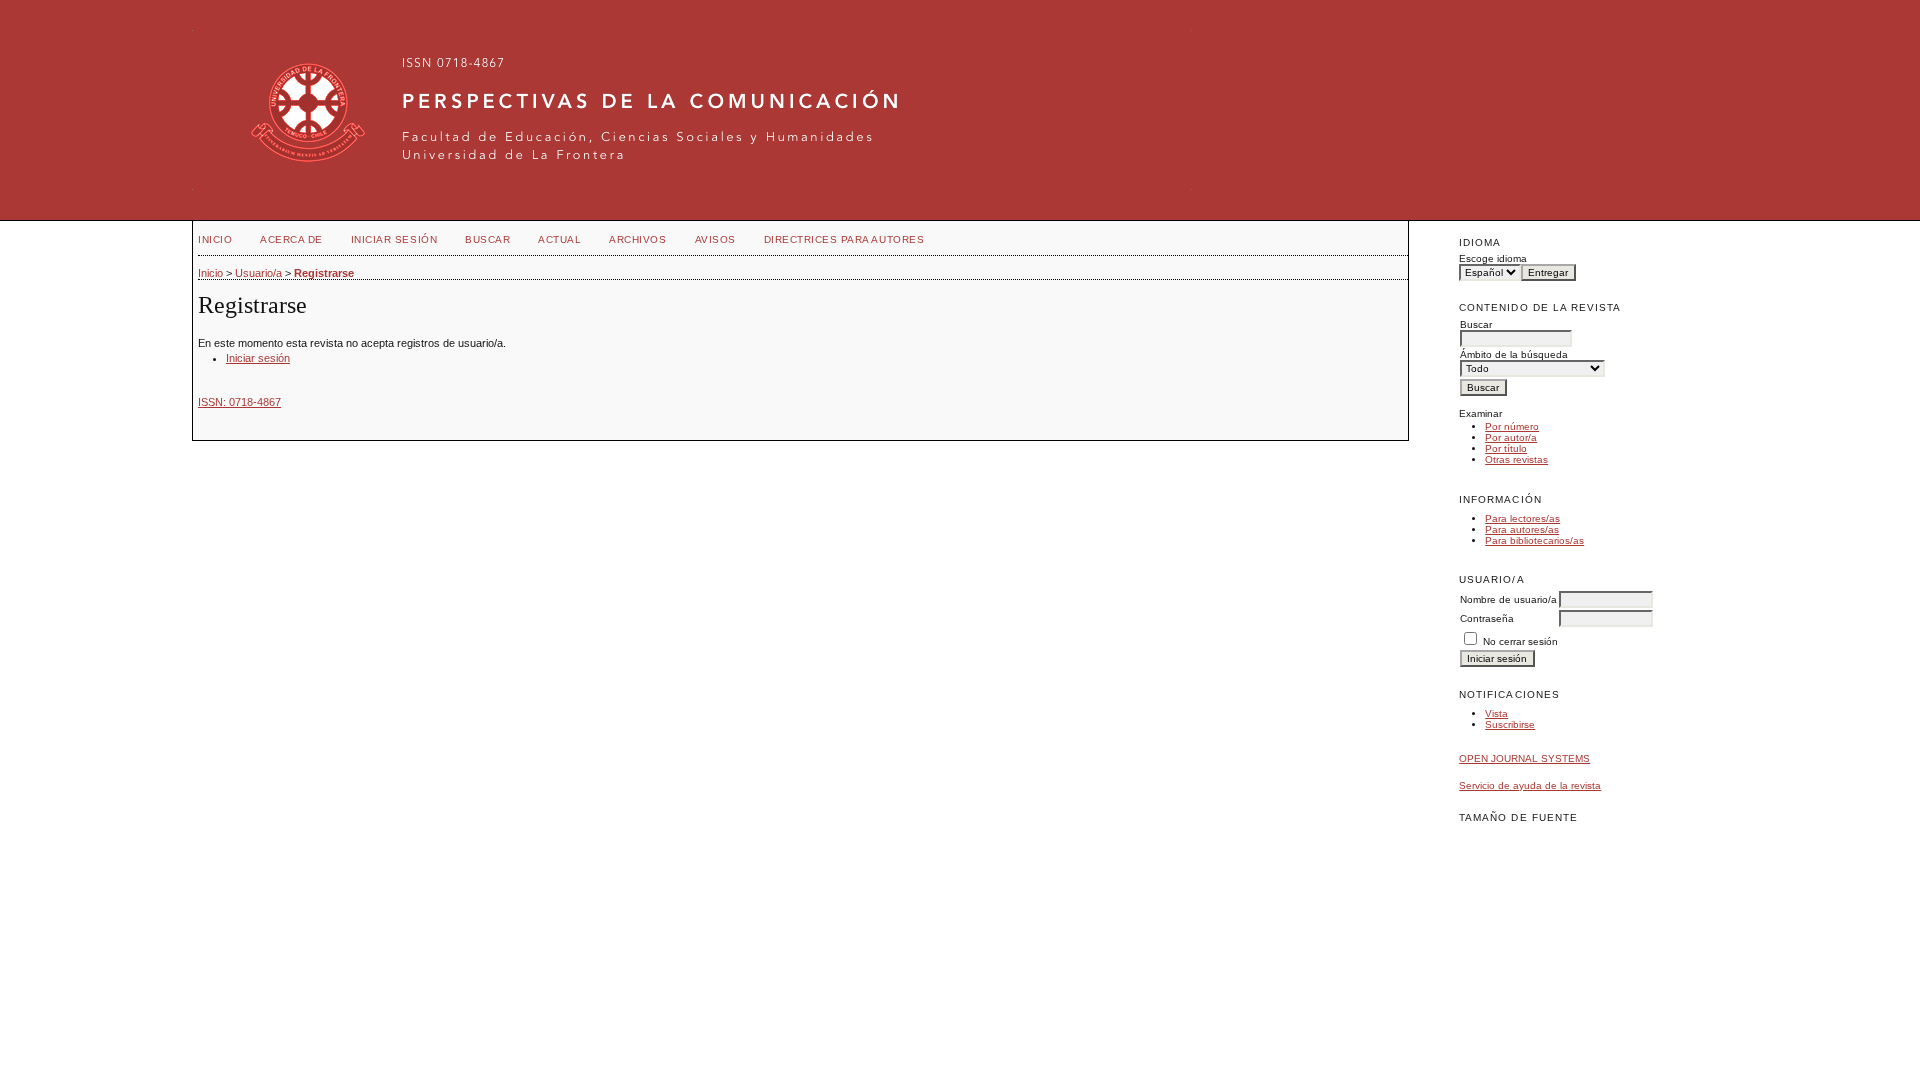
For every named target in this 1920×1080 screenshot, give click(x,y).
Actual (559, 239)
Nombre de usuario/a (1508, 599)
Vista (1496, 713)
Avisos (715, 239)
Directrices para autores (844, 239)
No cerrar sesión (1520, 641)
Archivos (637, 239)
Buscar (487, 239)
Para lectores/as (1522, 518)
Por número (1512, 426)
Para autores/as (1522, 529)
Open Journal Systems (1524, 758)
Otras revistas (1516, 459)
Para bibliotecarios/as (1534, 540)
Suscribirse (1510, 724)
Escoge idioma (1493, 258)
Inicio (215, 239)
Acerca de (291, 239)
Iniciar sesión (394, 239)
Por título (1506, 448)
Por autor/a (1511, 437)
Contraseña (1487, 618)
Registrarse (324, 273)
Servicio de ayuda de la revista (1530, 785)
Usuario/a (258, 273)
